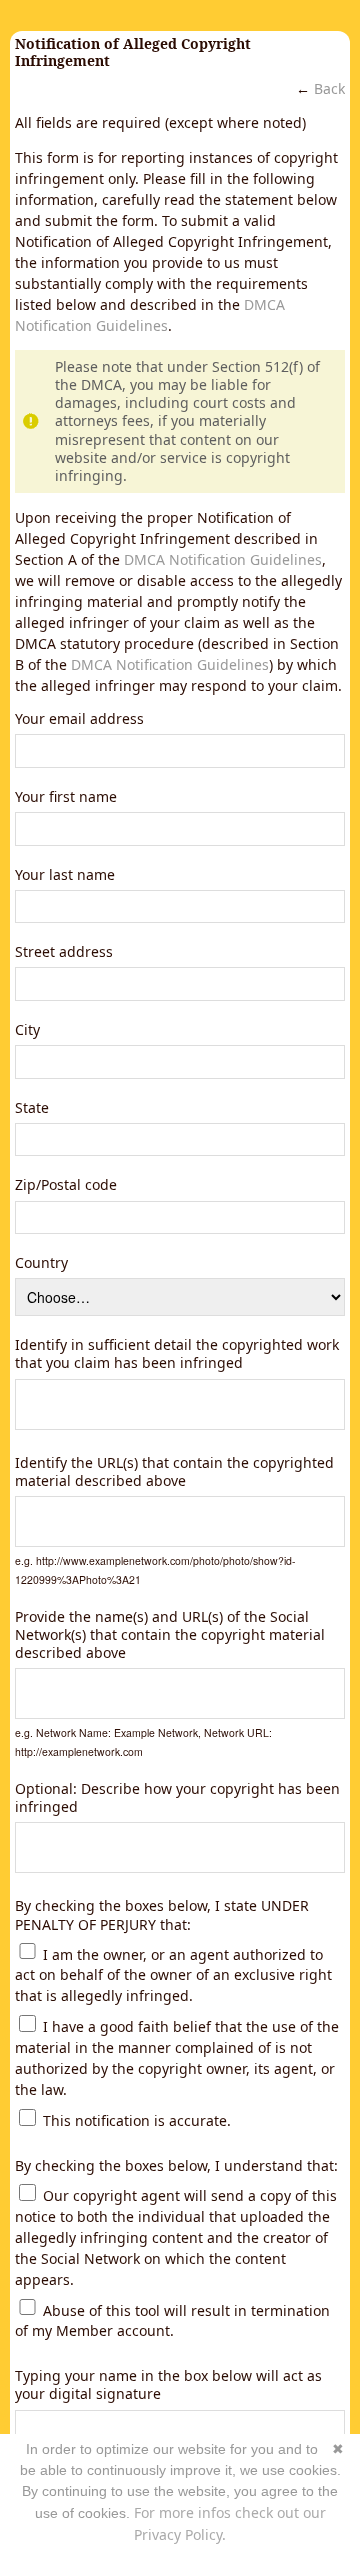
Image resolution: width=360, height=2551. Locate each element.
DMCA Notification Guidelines (223, 559)
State (32, 1108)
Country (41, 1263)
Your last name (65, 875)
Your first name (66, 797)
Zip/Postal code (66, 1185)
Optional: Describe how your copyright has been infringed (177, 1798)
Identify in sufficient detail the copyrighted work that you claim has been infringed (177, 1354)
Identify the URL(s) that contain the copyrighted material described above (174, 1472)
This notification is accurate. (135, 2120)
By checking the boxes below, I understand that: (176, 2166)
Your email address (79, 719)
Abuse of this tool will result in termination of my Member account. (172, 2320)
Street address (64, 952)
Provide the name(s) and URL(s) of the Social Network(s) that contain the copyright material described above (170, 1635)
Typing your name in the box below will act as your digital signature (168, 2385)
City (27, 1030)
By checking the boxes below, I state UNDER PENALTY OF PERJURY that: (162, 1915)
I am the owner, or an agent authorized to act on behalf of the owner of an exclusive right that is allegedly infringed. (173, 1974)
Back (329, 88)
